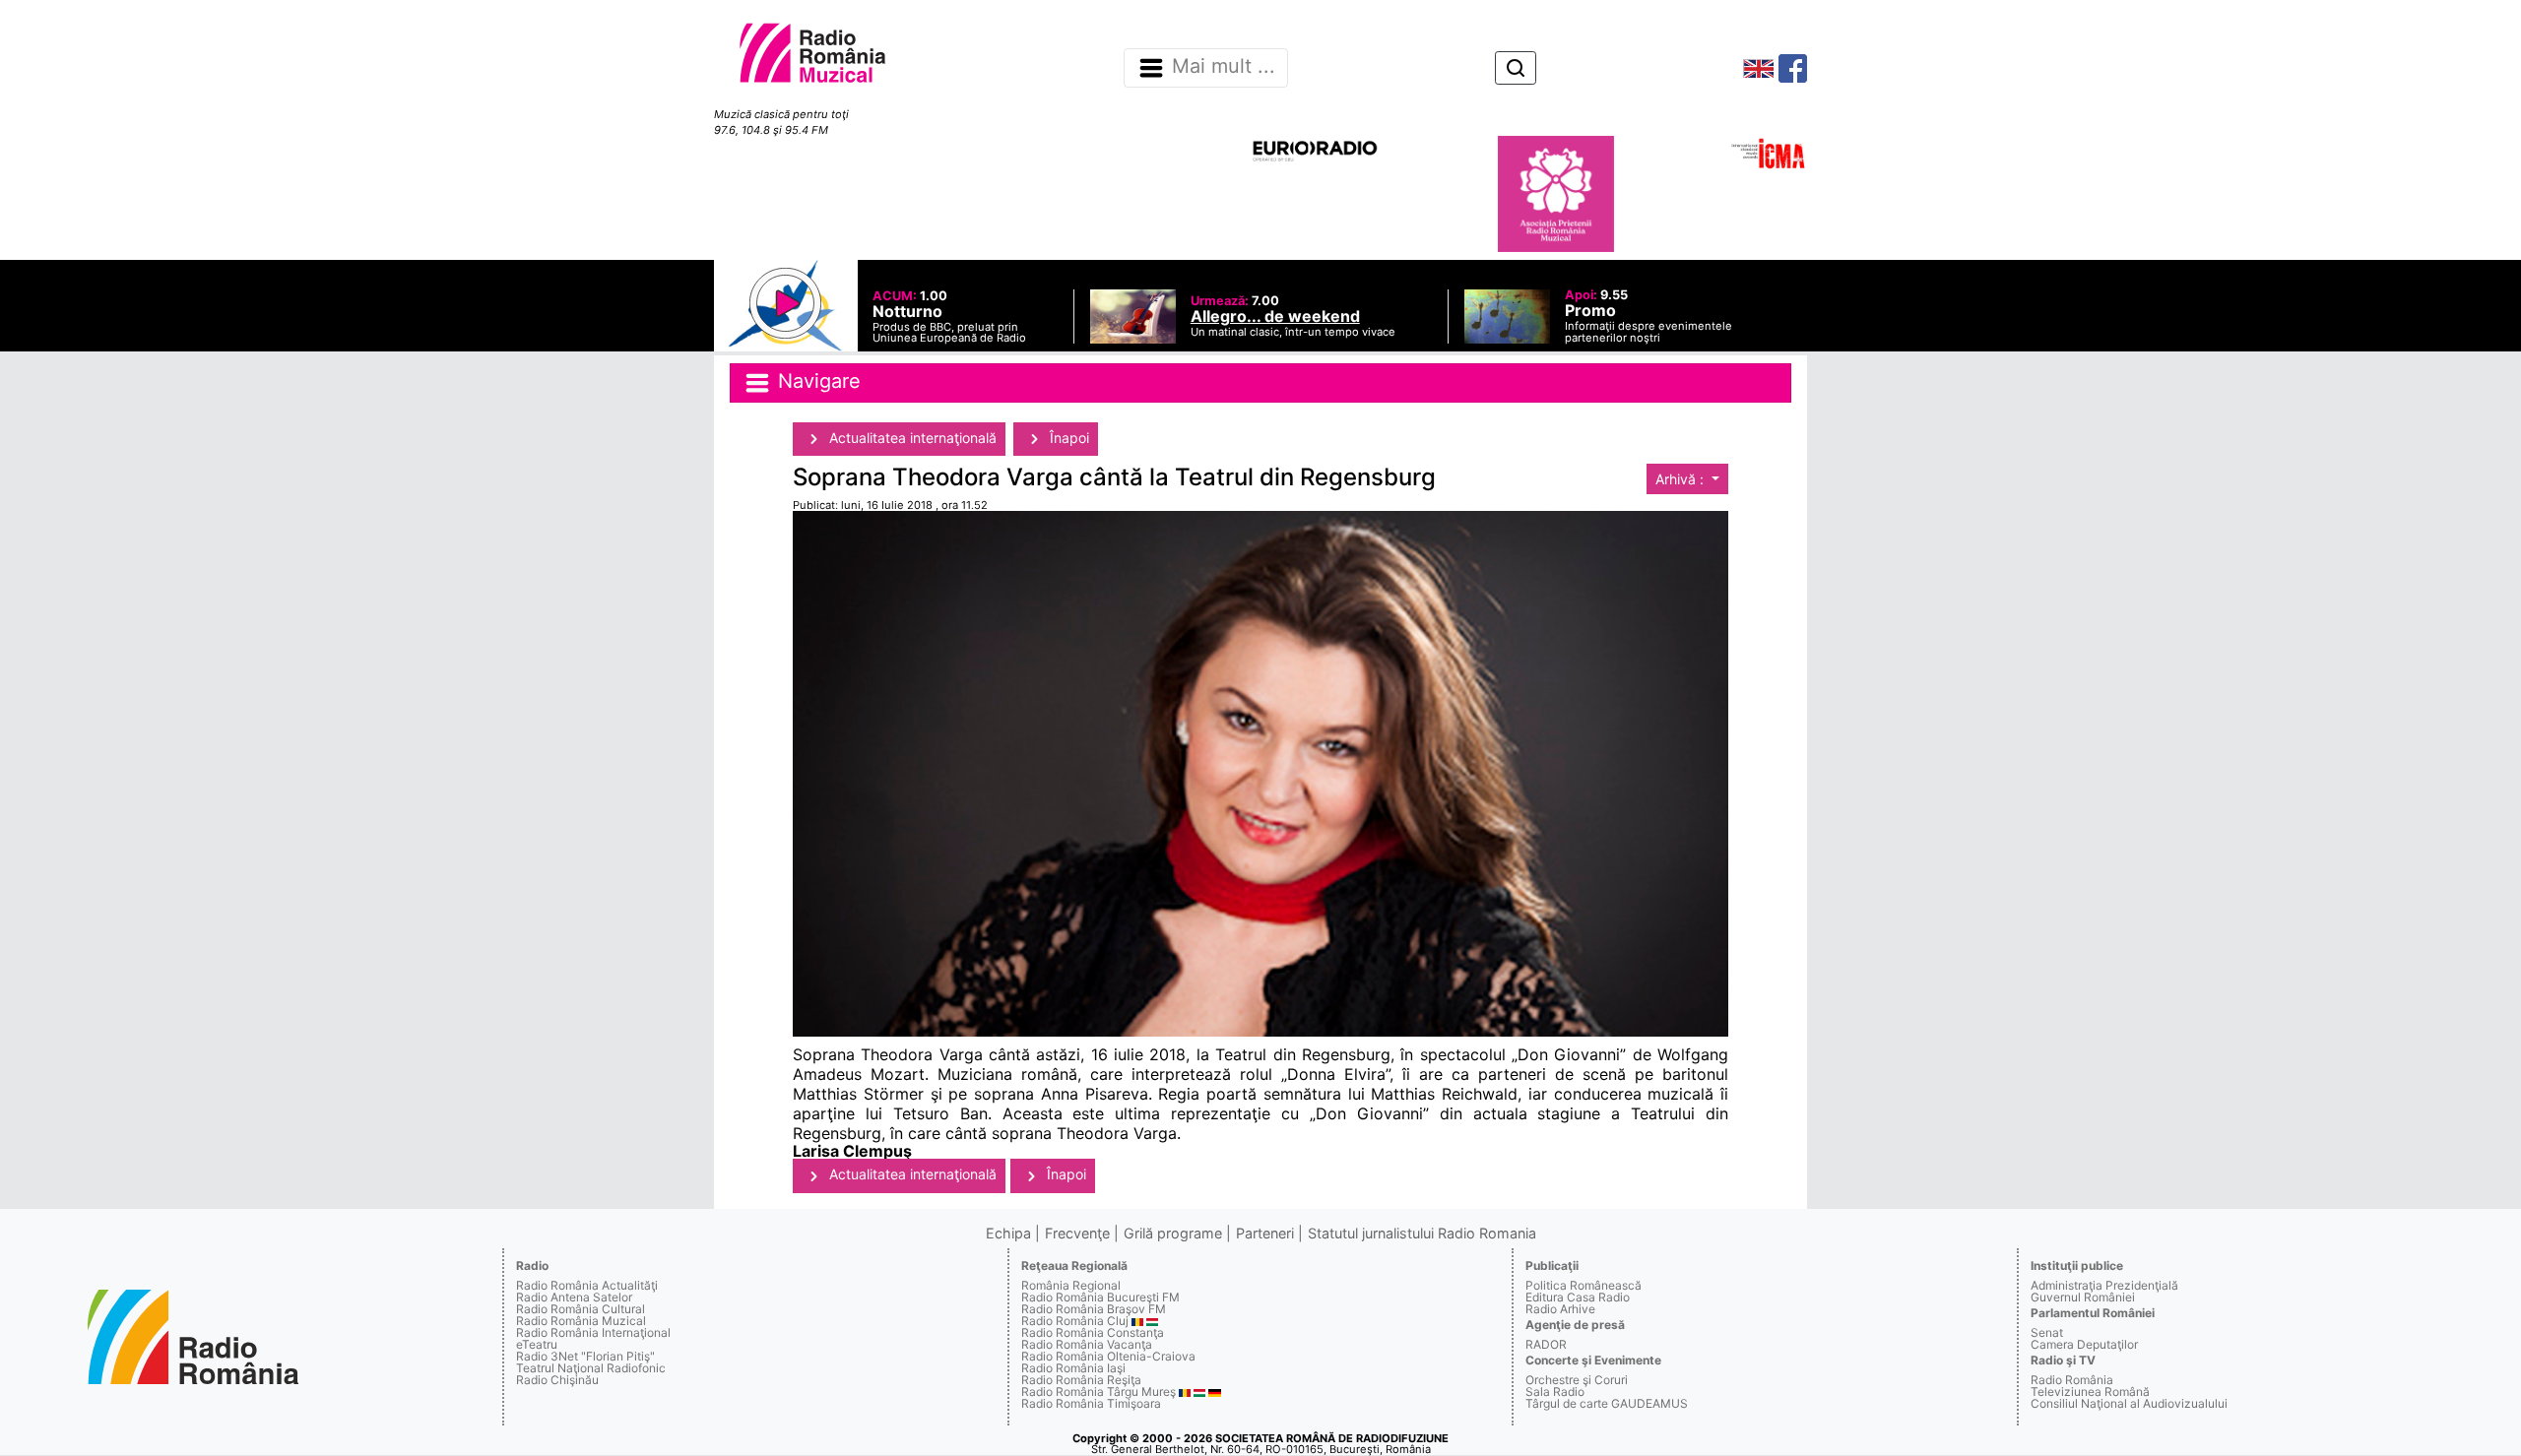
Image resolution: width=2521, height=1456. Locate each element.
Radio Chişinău (557, 1380)
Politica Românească (1584, 1285)
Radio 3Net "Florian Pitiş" (585, 1356)
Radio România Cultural (581, 1309)
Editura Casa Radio (1578, 1297)
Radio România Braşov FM (1094, 1309)
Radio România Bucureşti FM (1100, 1297)
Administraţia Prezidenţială (2104, 1285)
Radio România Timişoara (1091, 1403)
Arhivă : (1681, 479)
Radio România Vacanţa (1087, 1344)
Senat (2047, 1332)
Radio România (2072, 1380)
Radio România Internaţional (593, 1332)
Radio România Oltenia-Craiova (1108, 1356)
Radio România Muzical (581, 1321)
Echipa (1008, 1233)
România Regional (1071, 1285)
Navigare (816, 381)
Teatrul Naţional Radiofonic (591, 1368)
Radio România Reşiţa (1081, 1380)
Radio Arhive (1560, 1309)
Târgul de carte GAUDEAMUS (1607, 1403)
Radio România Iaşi (1073, 1368)
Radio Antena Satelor (574, 1297)
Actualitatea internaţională (911, 438)
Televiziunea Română (2090, 1392)
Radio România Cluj (1075, 1321)
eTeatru (537, 1344)
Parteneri (1265, 1233)
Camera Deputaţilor (2084, 1344)
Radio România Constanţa (1093, 1332)
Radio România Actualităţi (587, 1285)
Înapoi (1067, 438)
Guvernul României (2083, 1297)
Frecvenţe (1077, 1233)
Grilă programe (1173, 1233)
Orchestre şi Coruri (1577, 1380)
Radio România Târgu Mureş (1099, 1392)
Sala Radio (1555, 1392)
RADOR (1546, 1344)
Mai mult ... (1224, 67)
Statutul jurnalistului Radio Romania (1422, 1233)
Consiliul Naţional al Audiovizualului (2129, 1403)
